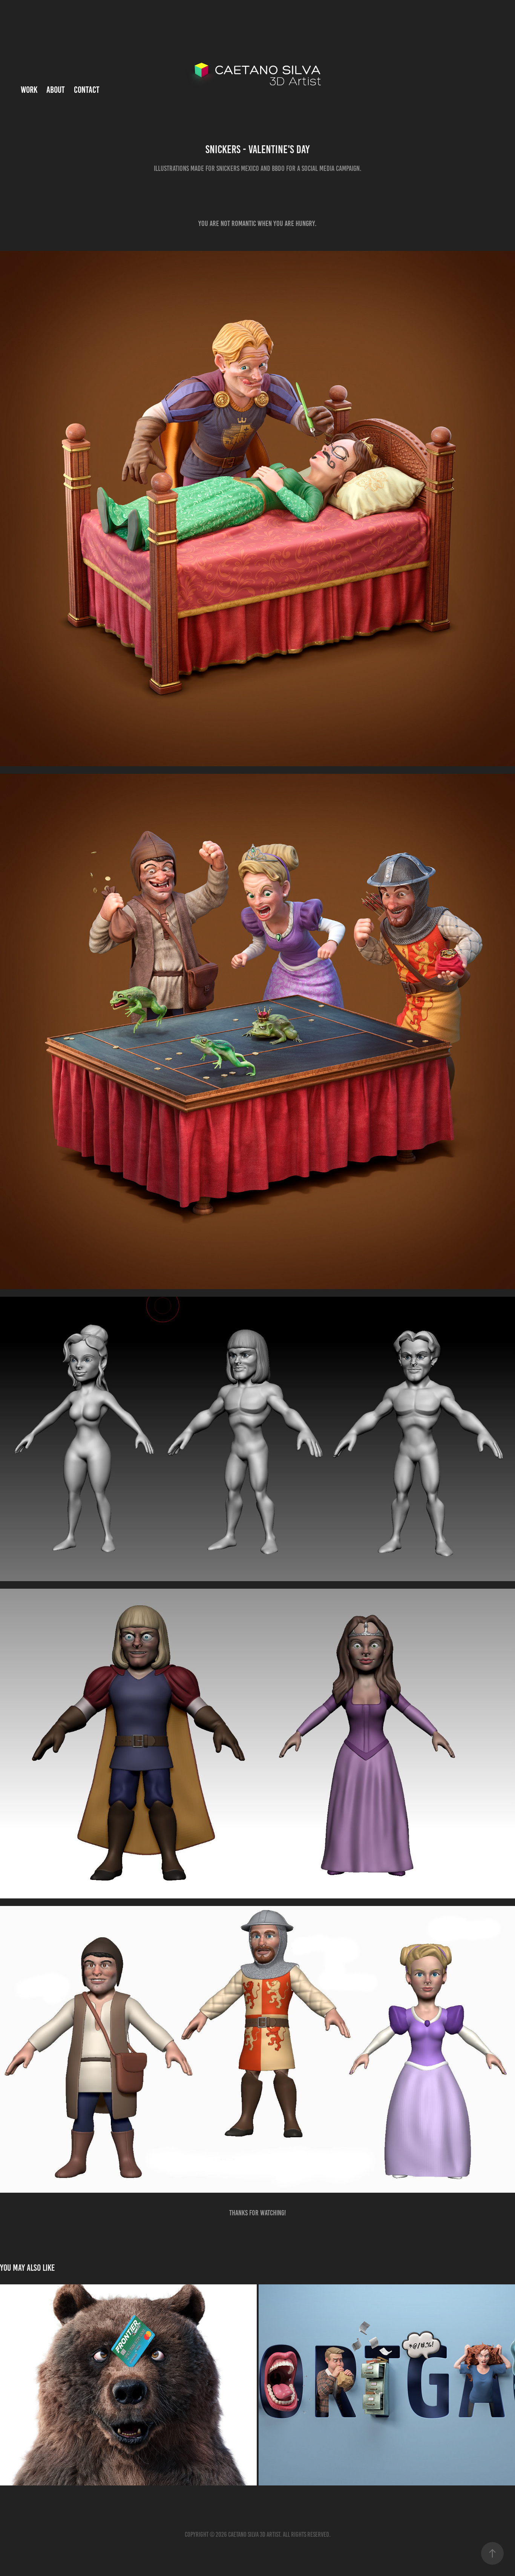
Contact (87, 90)
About (56, 90)
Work (29, 90)
